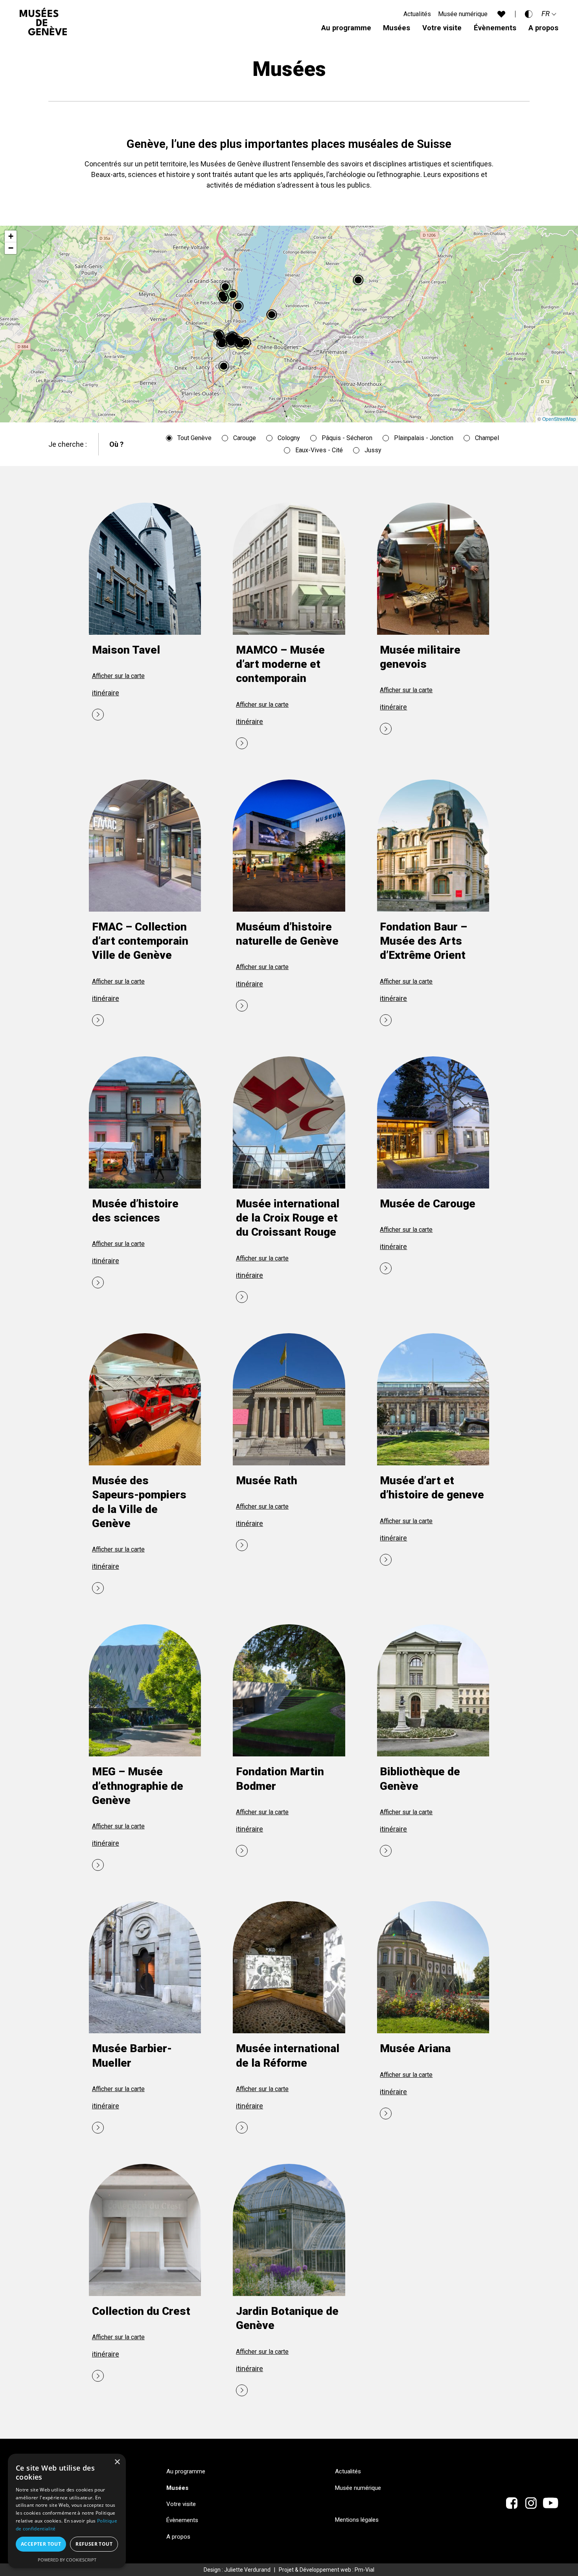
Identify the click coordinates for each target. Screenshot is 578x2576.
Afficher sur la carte (118, 676)
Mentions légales (357, 2520)
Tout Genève (194, 438)
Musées (397, 28)
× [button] (117, 2462)
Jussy (373, 450)
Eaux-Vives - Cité (319, 450)
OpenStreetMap (559, 419)
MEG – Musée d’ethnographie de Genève (138, 1786)
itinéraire (106, 693)
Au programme (346, 28)
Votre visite (442, 28)
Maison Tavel (126, 650)
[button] (225, 367)
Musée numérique (463, 14)
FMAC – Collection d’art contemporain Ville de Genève (140, 941)
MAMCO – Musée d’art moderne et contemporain (280, 664)
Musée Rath (267, 1481)
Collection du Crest (141, 2311)
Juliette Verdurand (247, 2570)
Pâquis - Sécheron (347, 438)
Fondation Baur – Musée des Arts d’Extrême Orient (423, 941)
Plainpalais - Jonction (424, 438)
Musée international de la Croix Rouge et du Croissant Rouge (288, 1218)
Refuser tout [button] (94, 2544)
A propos (543, 28)
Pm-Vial (364, 2570)
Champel (487, 438)
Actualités (417, 14)
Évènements (495, 28)
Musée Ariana (415, 2048)
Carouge (245, 438)
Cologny (289, 438)
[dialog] (67, 2511)
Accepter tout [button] (41, 2544)
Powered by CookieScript (67, 2560)
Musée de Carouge (428, 1204)
